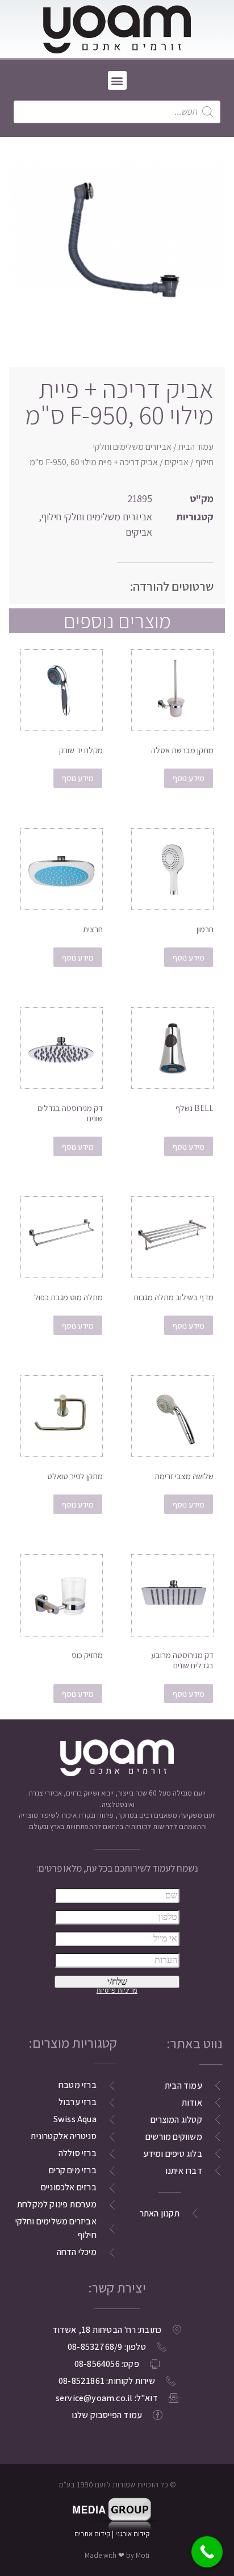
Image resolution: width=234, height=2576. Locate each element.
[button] (117, 80)
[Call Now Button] (207, 2552)
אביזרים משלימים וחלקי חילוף (97, 517)
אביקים (177, 462)
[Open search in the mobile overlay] (117, 112)
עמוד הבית (196, 447)
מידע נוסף (189, 778)
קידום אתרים (92, 2534)
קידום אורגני (133, 2534)
